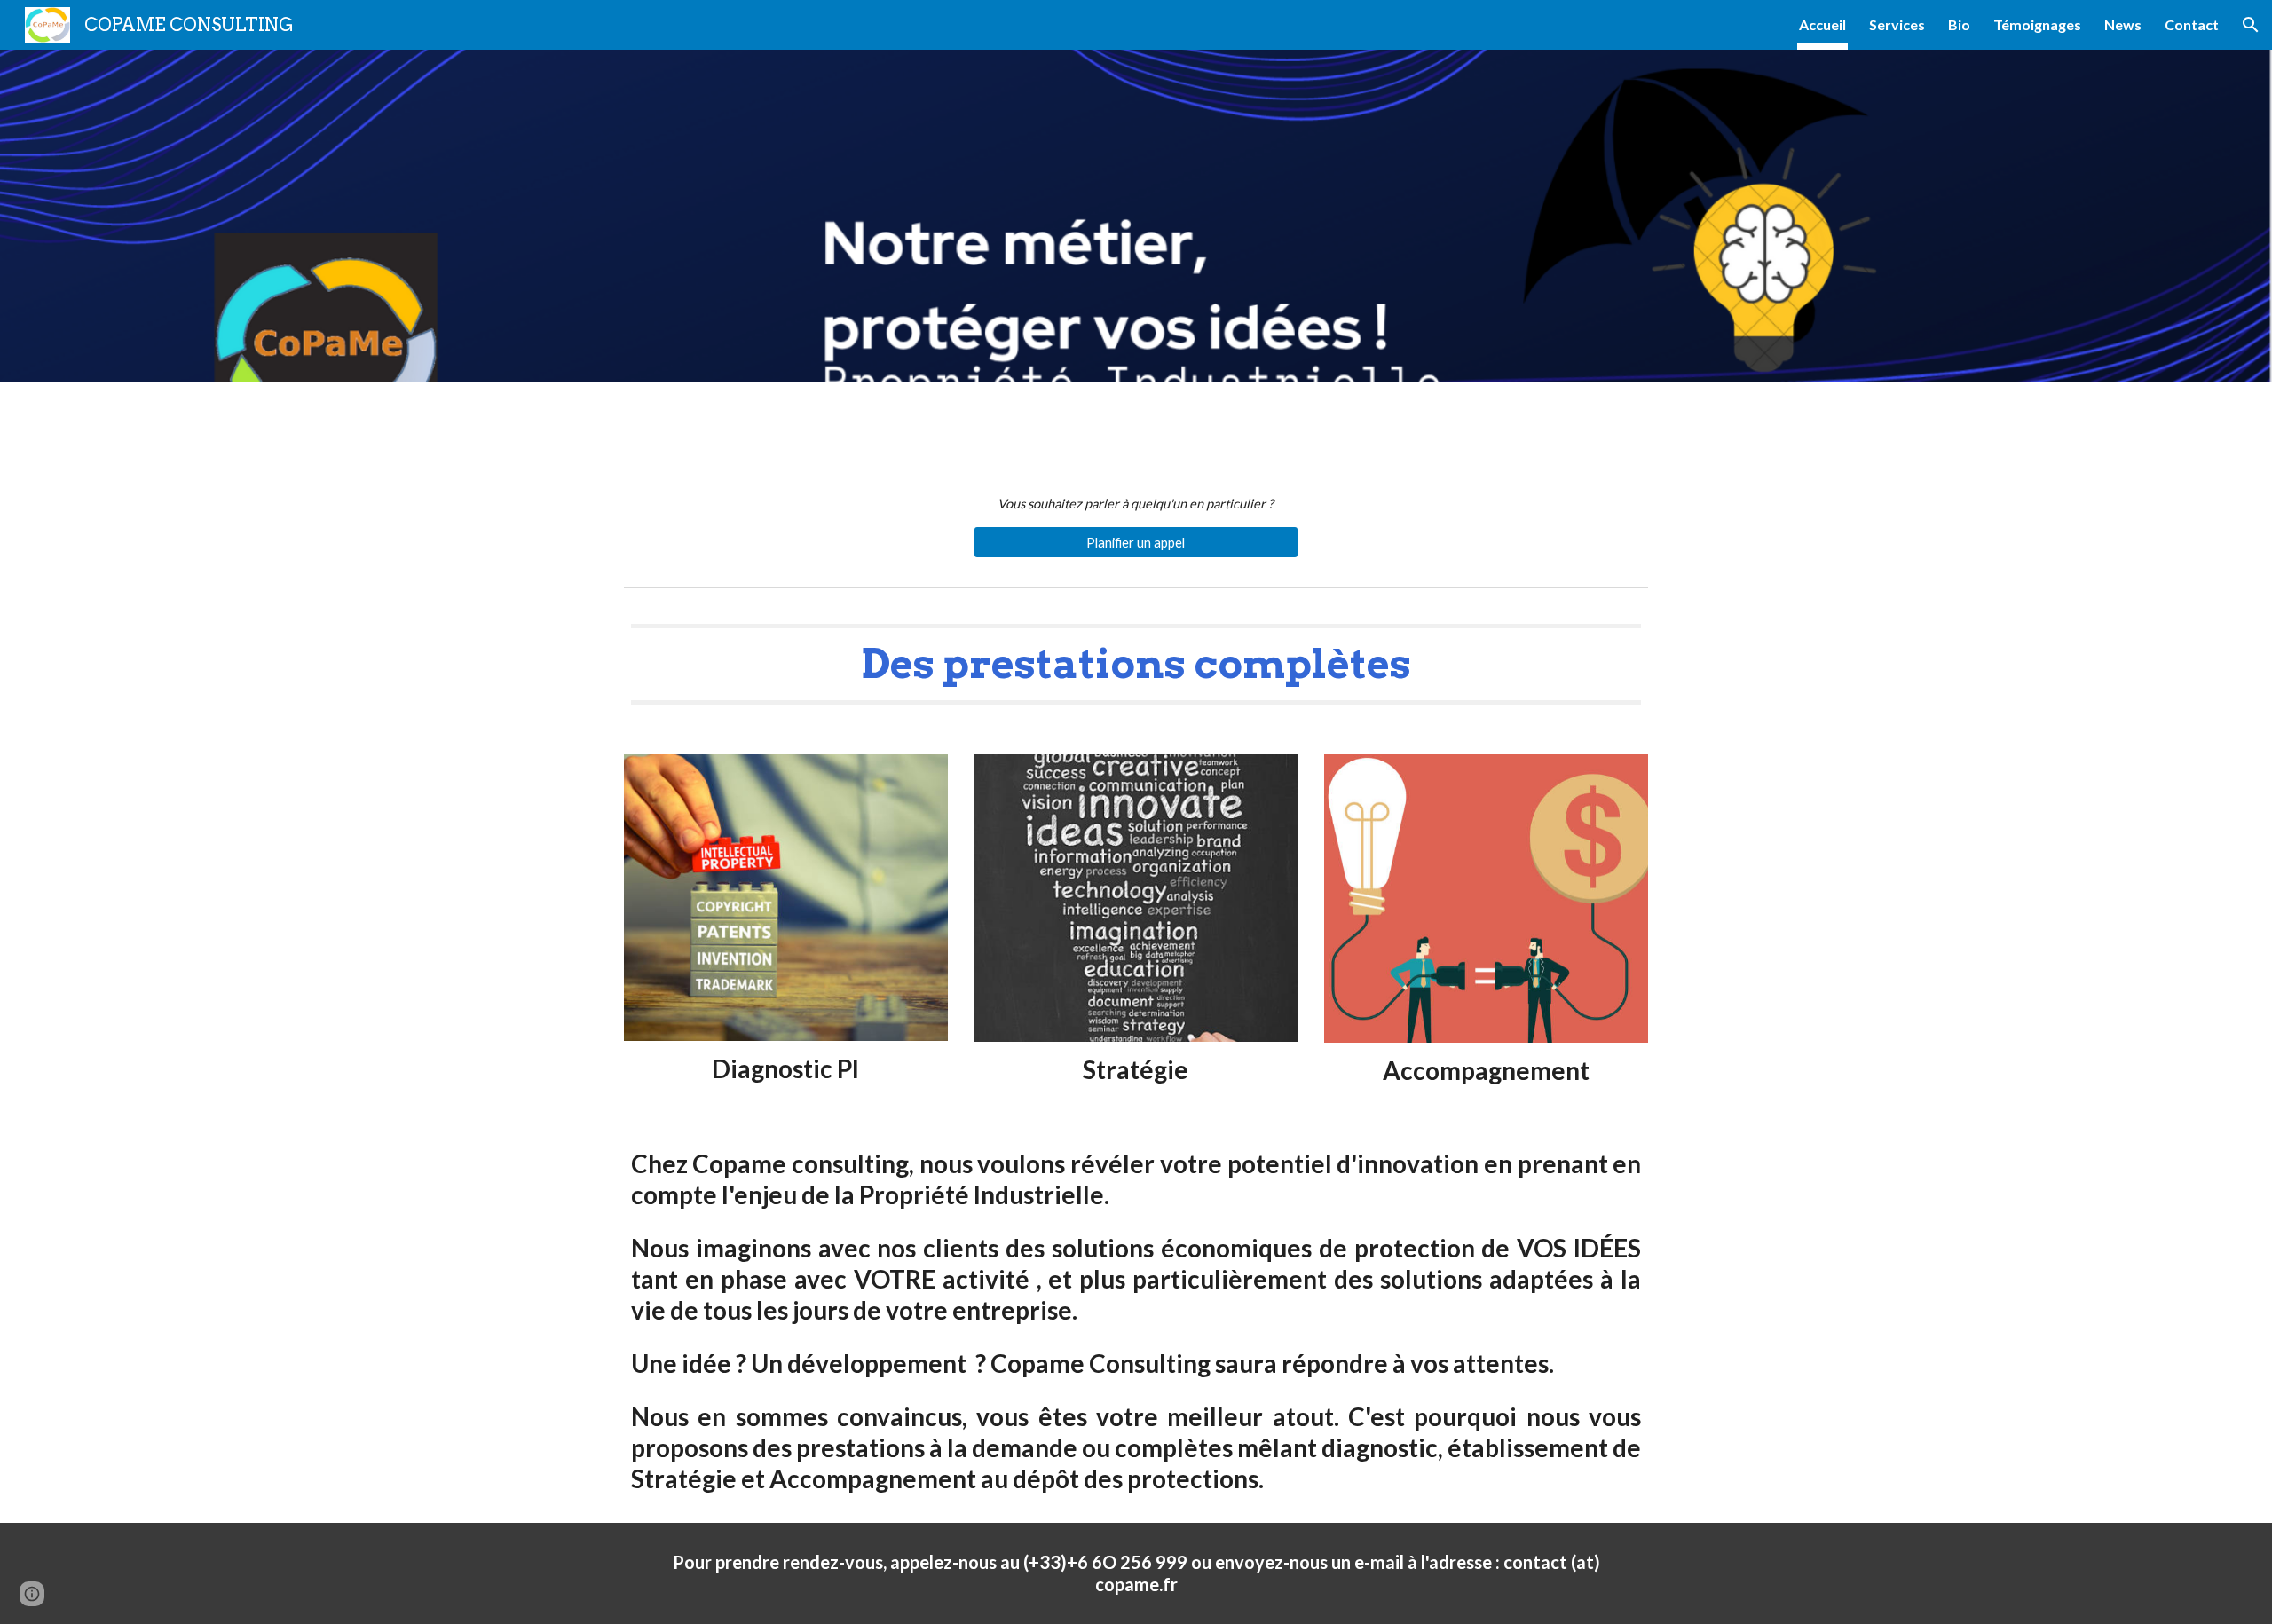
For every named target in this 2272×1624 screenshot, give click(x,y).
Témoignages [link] (2037, 24)
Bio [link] (1959, 24)
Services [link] (1897, 24)
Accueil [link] (1822, 24)
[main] (1136, 504)
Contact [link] (2192, 24)
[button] (2251, 25)
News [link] (2123, 24)
